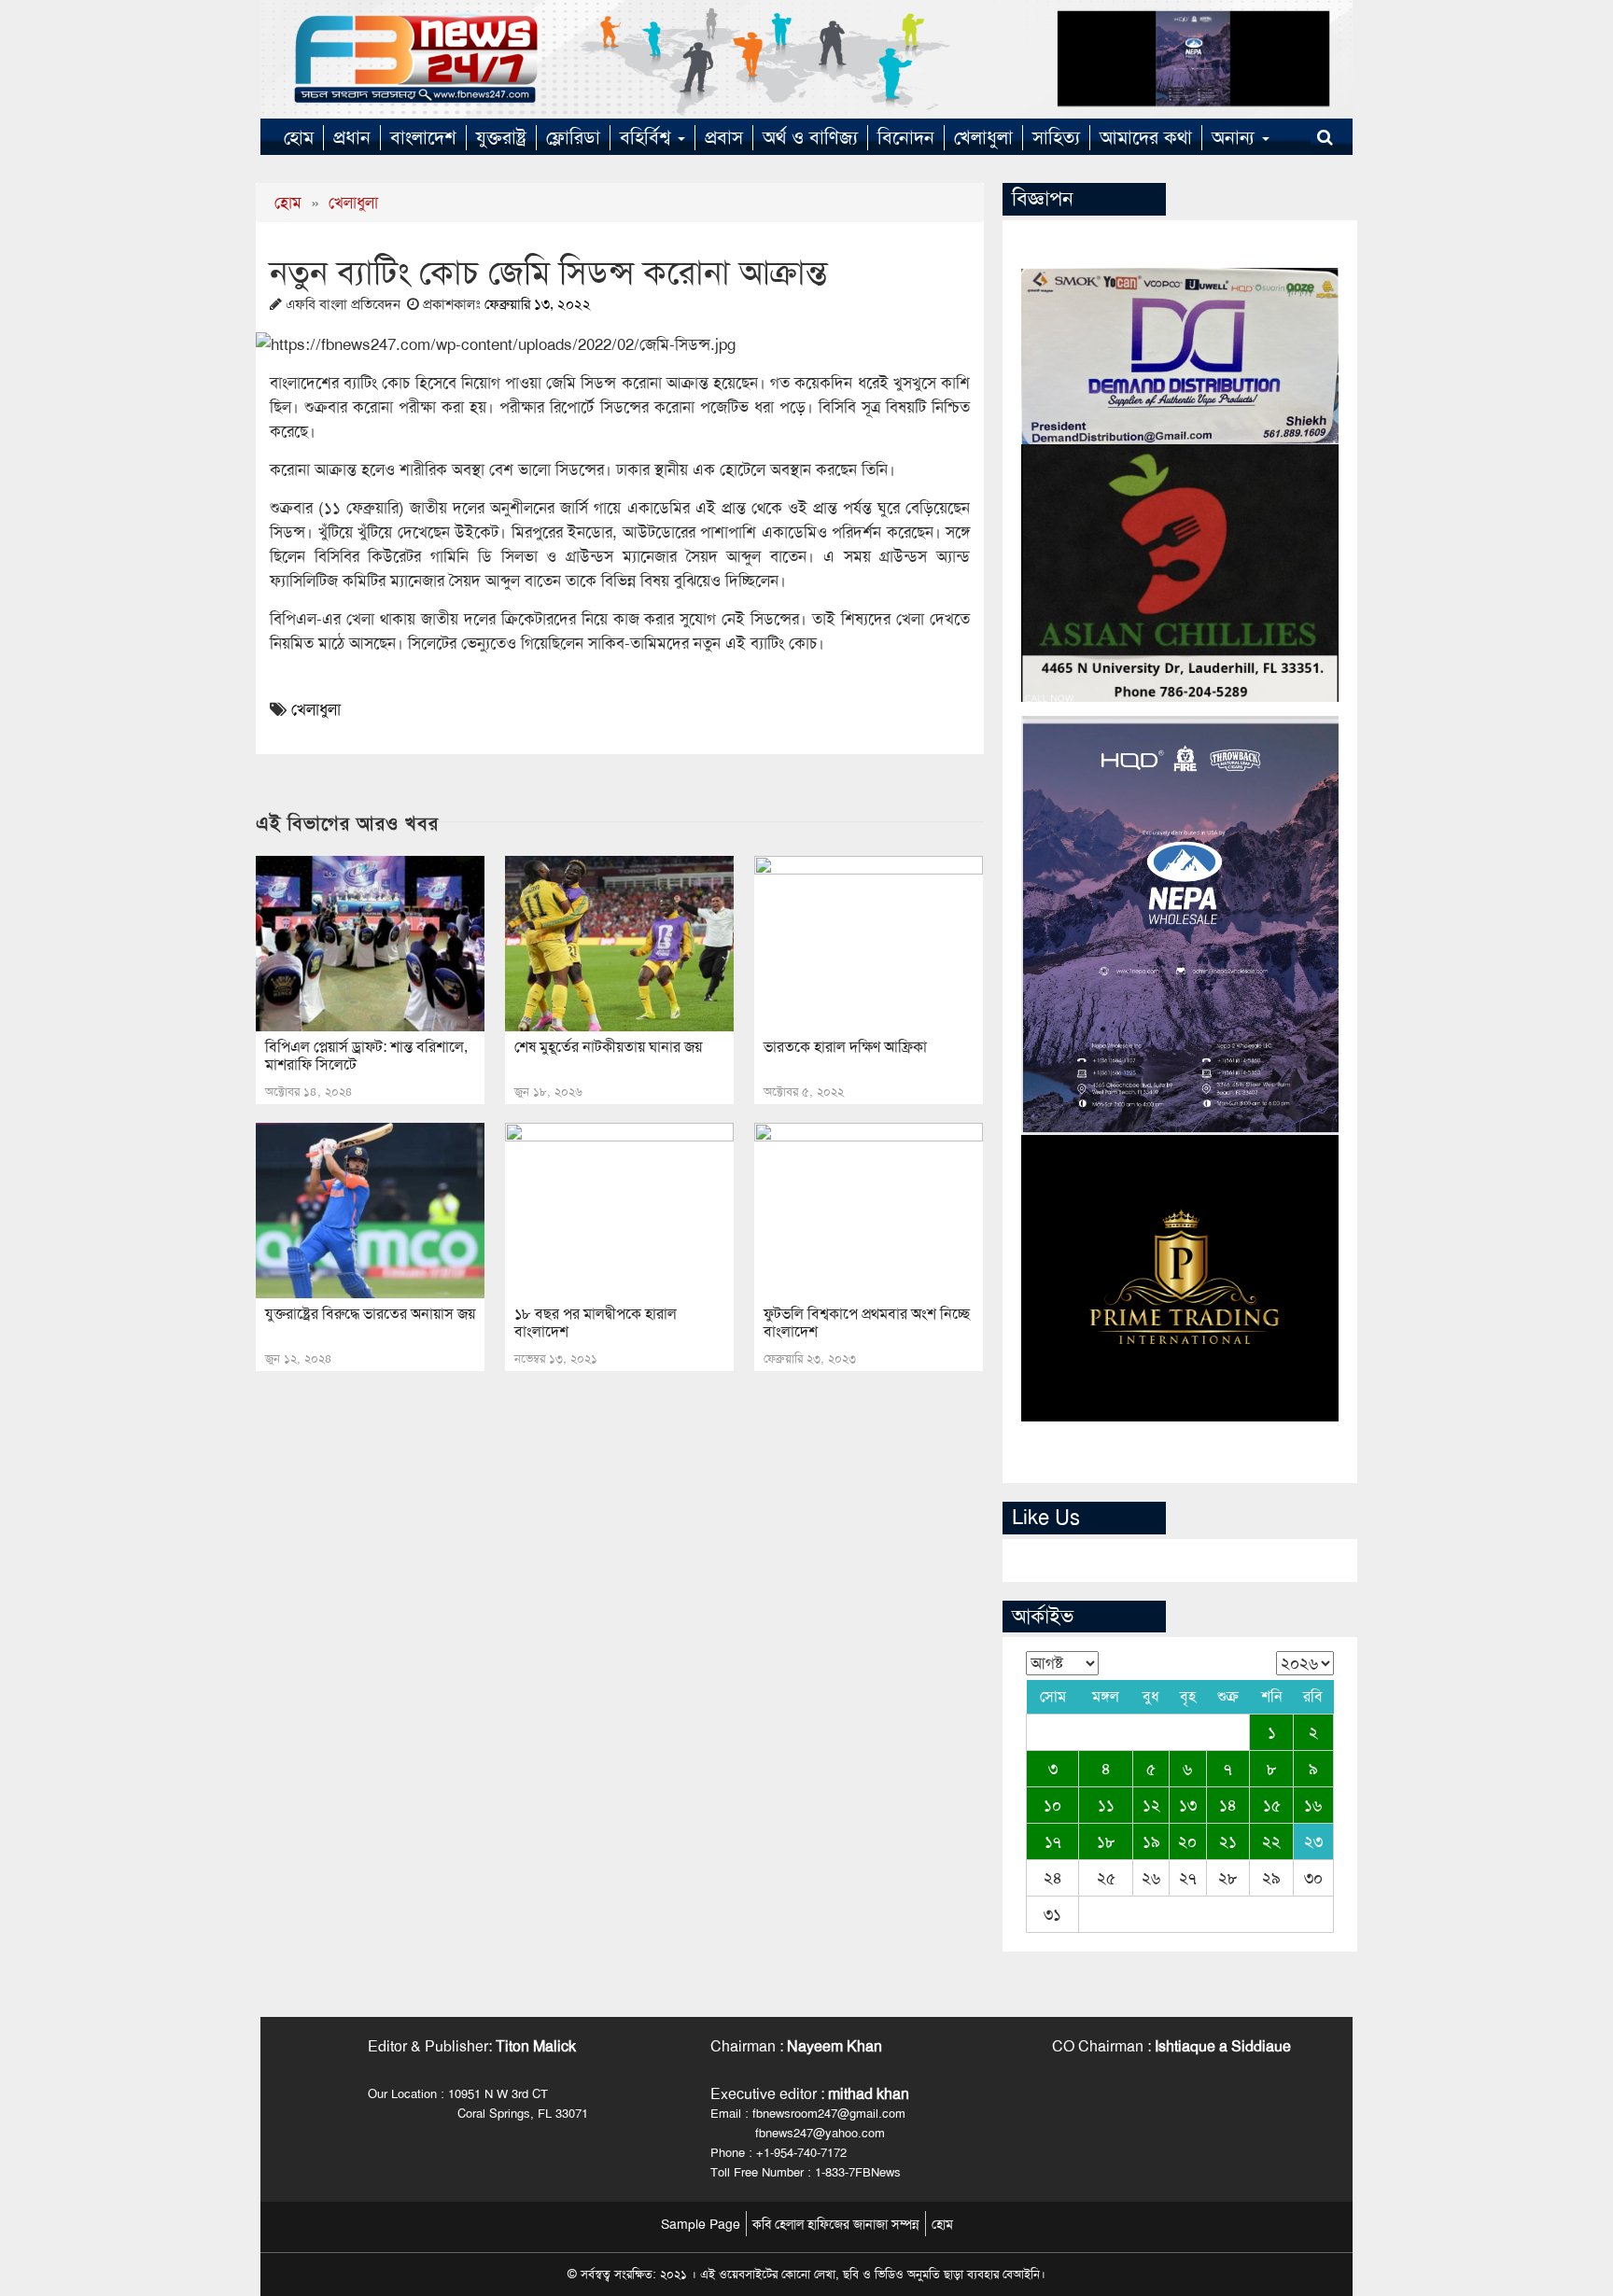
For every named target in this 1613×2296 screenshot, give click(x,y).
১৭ (1053, 1841)
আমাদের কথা (1146, 137)
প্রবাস (724, 137)
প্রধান (352, 137)
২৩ (1313, 1841)
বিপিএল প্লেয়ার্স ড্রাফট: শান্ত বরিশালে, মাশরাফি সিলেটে (366, 1056)
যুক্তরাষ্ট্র (501, 137)
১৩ (1188, 1805)
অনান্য (1236, 137)
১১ (1106, 1805)
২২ (1271, 1841)
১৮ (1106, 1841)
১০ (1052, 1805)
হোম (299, 137)
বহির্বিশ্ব (648, 137)
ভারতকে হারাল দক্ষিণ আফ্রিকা (845, 1047)
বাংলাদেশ (423, 137)
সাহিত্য (1056, 137)
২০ (1187, 1841)
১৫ (1272, 1805)
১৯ (1151, 1841)
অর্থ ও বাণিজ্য (810, 137)
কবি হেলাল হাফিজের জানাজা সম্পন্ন (836, 2224)
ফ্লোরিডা (573, 137)
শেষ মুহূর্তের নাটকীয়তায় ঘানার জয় (608, 1047)
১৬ (1313, 1805)
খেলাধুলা (983, 137)
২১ (1228, 1841)
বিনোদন (906, 137)
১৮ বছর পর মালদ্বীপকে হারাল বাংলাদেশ (596, 1323)
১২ (1151, 1805)
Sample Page (701, 2224)
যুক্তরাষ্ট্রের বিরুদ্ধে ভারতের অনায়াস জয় (370, 1314)
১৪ (1228, 1805)
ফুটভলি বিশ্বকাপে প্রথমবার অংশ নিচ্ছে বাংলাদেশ (867, 1323)
